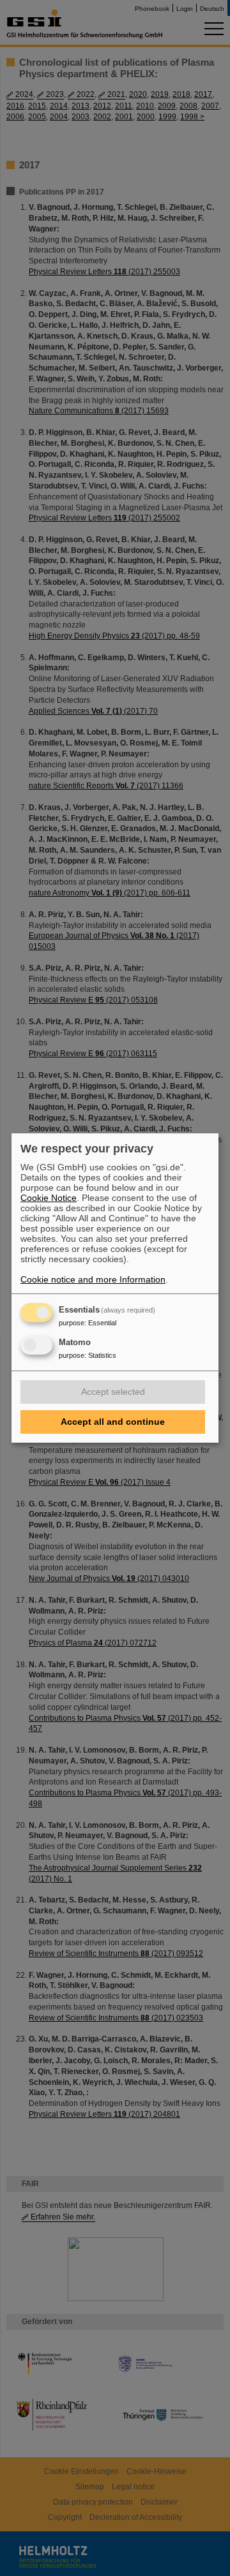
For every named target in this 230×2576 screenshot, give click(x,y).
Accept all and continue (113, 1422)
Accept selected (113, 1392)
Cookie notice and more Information (93, 1279)
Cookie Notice (49, 1198)
